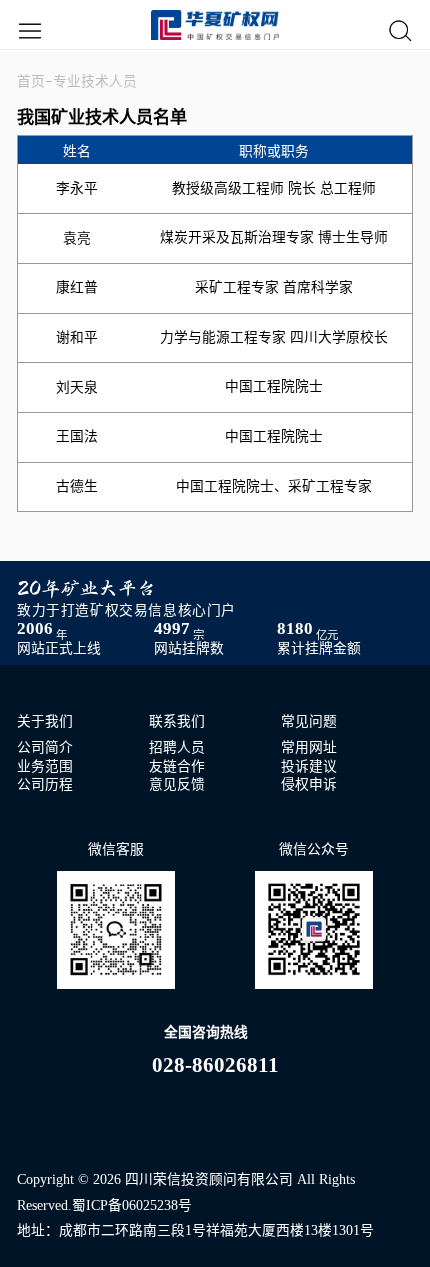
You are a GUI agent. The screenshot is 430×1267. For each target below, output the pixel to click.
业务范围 (45, 766)
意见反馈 (177, 784)
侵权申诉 (309, 784)
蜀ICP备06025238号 (132, 1205)
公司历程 (45, 784)
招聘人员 (177, 747)
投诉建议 (309, 766)
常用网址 (309, 747)
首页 (31, 81)
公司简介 (45, 747)
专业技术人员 (95, 81)
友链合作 (177, 766)
